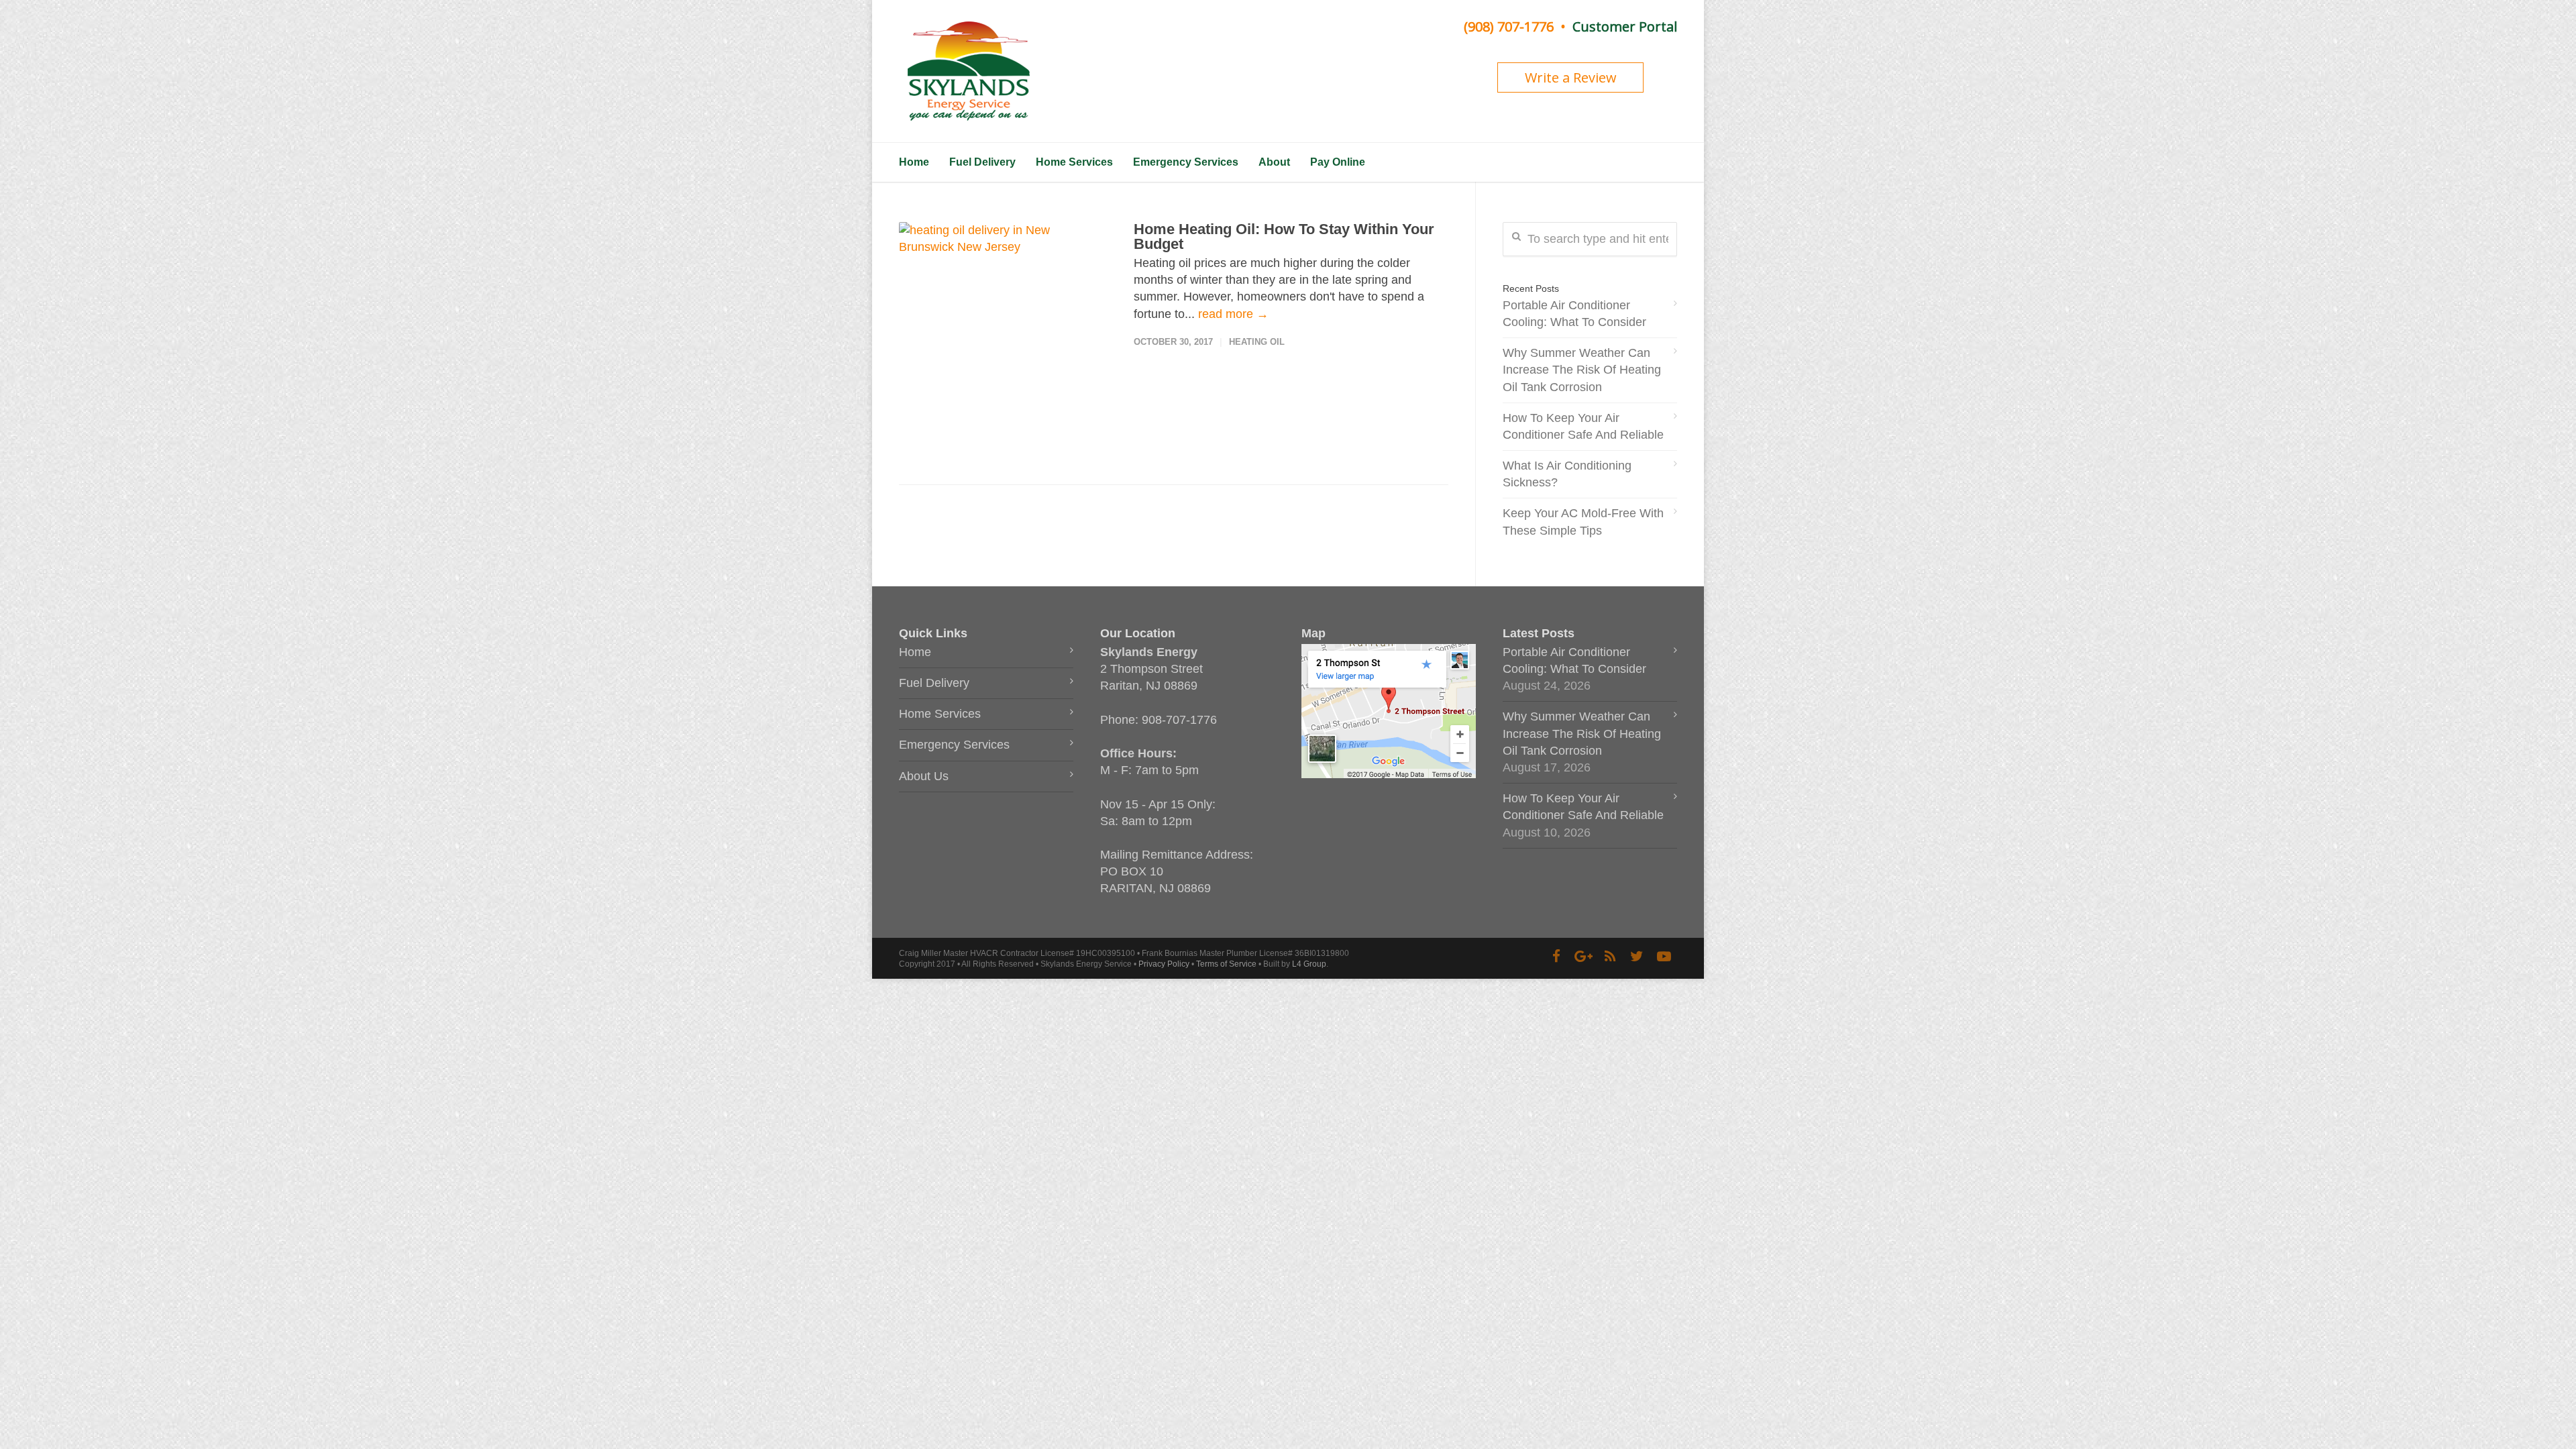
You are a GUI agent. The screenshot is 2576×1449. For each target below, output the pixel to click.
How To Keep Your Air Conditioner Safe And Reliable (1583, 426)
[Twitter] (1637, 957)
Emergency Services (1186, 162)
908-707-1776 (1179, 720)
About (1274, 162)
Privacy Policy (1164, 964)
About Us (924, 776)
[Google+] (1583, 957)
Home (914, 162)
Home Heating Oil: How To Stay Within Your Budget (1284, 236)
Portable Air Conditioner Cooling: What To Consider (1574, 314)
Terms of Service (1226, 964)
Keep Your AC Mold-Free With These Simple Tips (1583, 522)
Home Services (1074, 162)
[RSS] (1610, 957)
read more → (1233, 314)
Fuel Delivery (982, 162)
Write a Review (1571, 77)
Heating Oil (1257, 342)
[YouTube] (1664, 957)
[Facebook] (1556, 957)
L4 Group (1309, 964)
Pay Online (1338, 162)
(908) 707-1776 (1509, 26)
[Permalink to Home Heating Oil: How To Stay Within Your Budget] (1003, 333)
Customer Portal (1625, 26)
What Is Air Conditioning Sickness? (1567, 474)
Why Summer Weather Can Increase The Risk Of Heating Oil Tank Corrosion (1582, 370)
